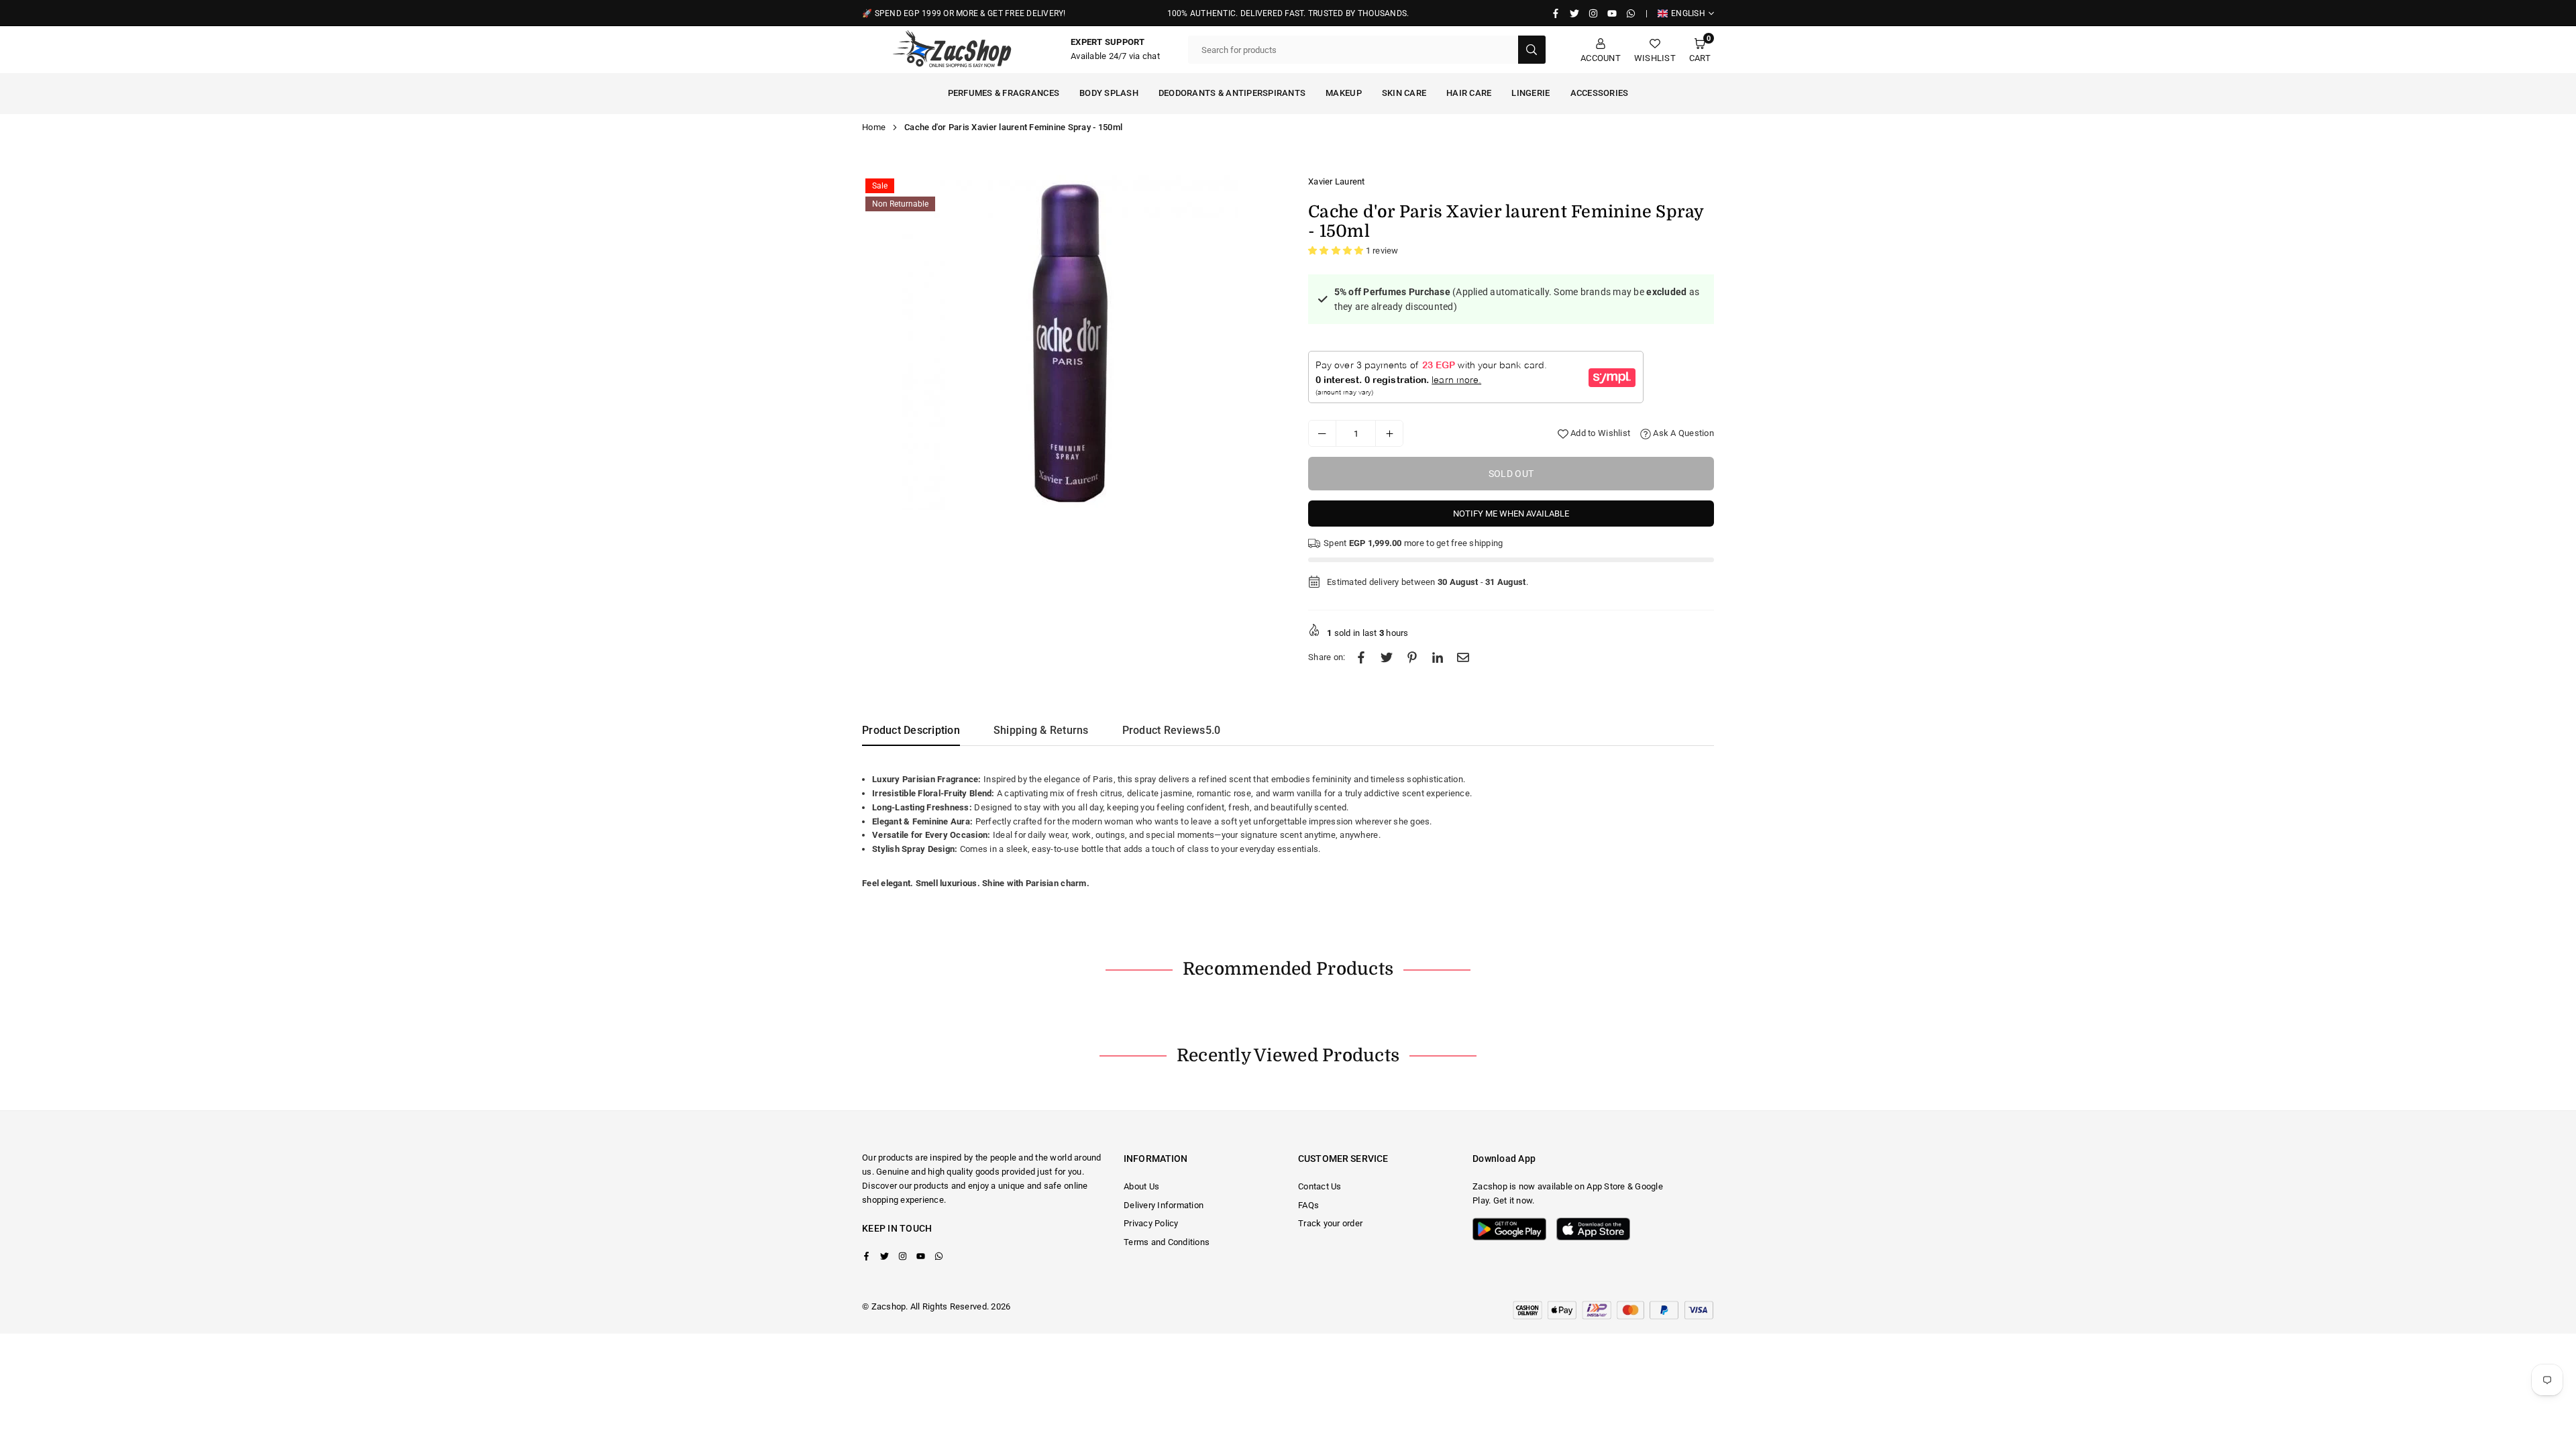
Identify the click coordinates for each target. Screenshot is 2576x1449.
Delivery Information (1164, 1205)
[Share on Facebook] (1361, 658)
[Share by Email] (1463, 658)
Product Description (911, 730)
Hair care (1469, 93)
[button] (1700, 50)
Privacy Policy (1151, 1223)
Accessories (1600, 93)
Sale (880, 186)
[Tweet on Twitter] (1387, 658)
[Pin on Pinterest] (1412, 658)
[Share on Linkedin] (1438, 658)
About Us (1141, 1186)
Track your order (1330, 1223)
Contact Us (1320, 1186)
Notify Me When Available (1511, 514)
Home (874, 127)
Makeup (1344, 93)
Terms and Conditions (1167, 1242)
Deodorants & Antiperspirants (1232, 93)
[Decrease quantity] (1322, 433)
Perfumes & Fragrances (1004, 93)
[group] (1070, 343)
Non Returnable (900, 204)
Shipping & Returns (1041, 730)
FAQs (1308, 1205)
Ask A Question (1682, 433)
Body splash (1109, 93)
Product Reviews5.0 (1172, 730)
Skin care (1404, 93)
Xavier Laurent (1337, 181)
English (1688, 13)
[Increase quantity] (1389, 433)
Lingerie (1531, 93)
